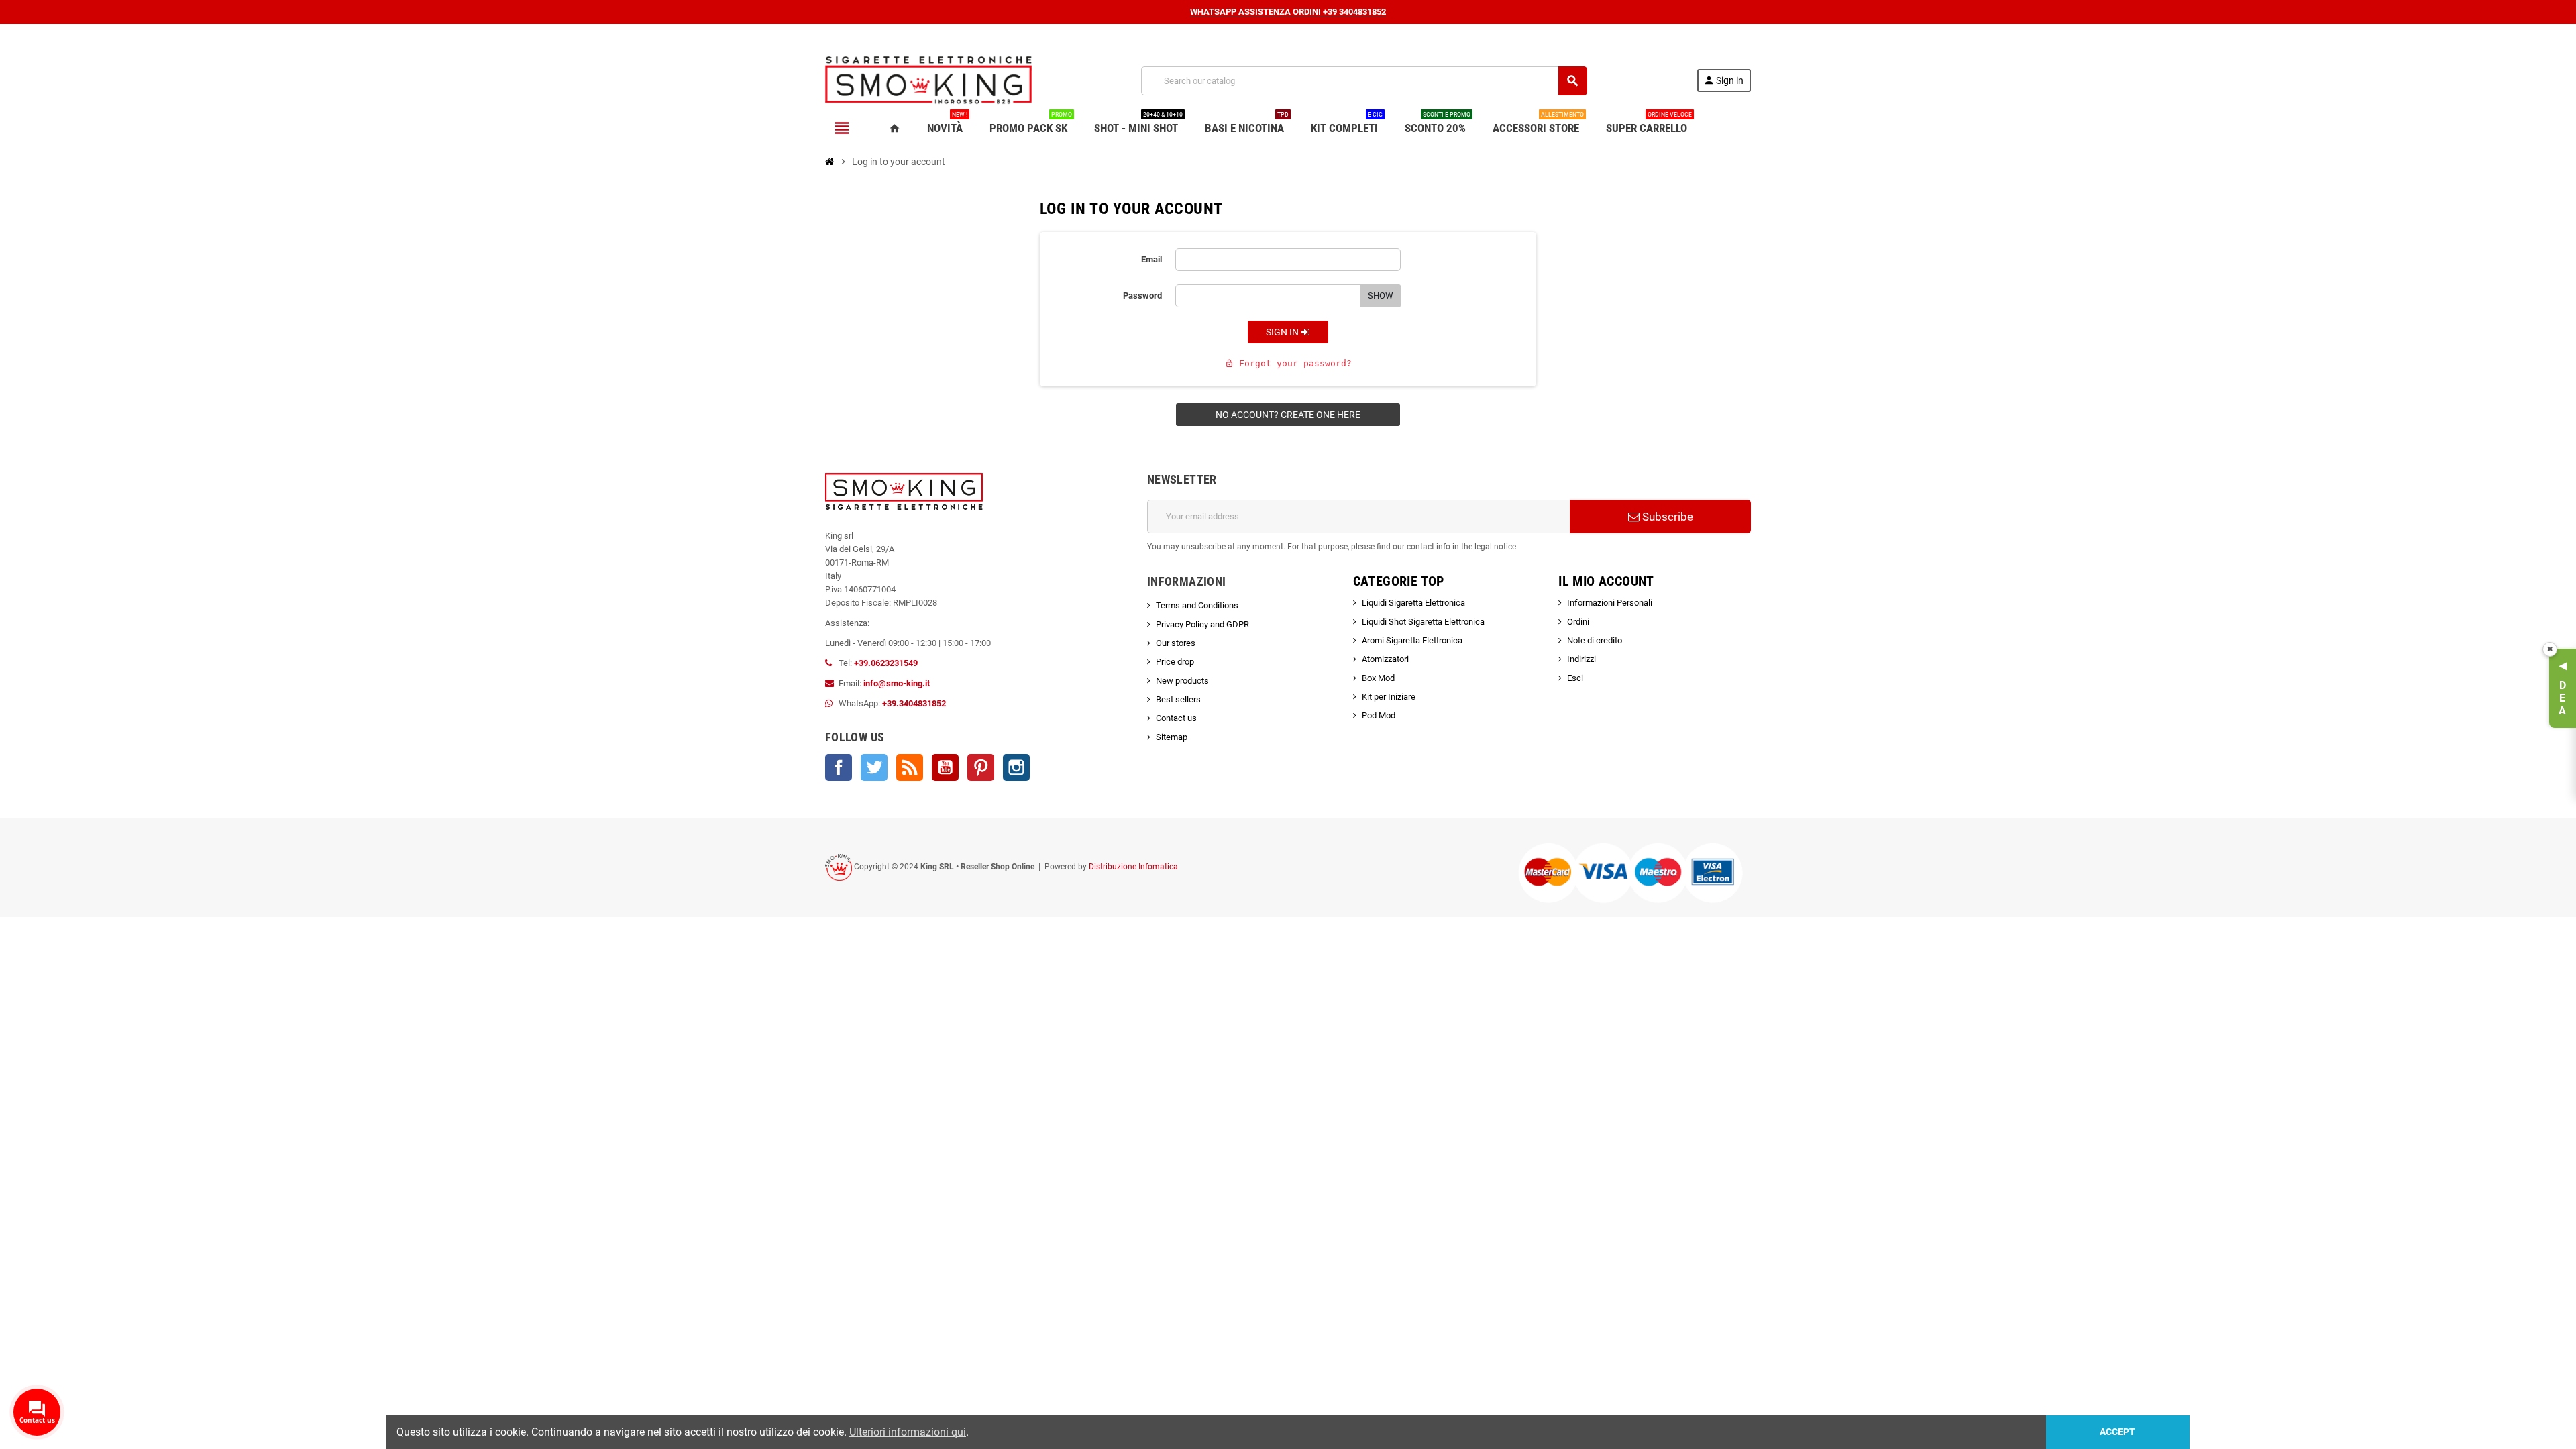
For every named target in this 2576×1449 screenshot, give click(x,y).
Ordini (1578, 622)
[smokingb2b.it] (928, 80)
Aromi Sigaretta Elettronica (1412, 640)
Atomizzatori (1385, 659)
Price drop (1175, 662)
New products (1182, 681)
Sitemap (1172, 737)
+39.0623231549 (886, 663)
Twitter (874, 767)
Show (1381, 296)
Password (1142, 296)
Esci (1575, 678)
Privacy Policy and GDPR (1202, 624)
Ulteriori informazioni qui (908, 1432)
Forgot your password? (1288, 363)
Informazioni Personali (1610, 603)
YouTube (945, 767)
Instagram (1016, 767)
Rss (910, 767)
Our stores (1176, 643)
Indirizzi (1581, 659)
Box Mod (1378, 678)
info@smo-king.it (897, 683)
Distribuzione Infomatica (1133, 867)
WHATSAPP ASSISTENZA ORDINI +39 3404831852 (1288, 12)
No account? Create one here (1288, 415)
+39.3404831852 (914, 703)
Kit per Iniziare (1389, 697)
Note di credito (1595, 640)
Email (1151, 259)
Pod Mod (1379, 715)
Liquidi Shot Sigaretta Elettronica (1423, 622)
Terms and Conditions (1197, 605)
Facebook (839, 767)
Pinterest (981, 767)
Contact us (1176, 718)
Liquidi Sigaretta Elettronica (1413, 603)
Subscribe (1666, 517)
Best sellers (1178, 699)
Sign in (1283, 332)
